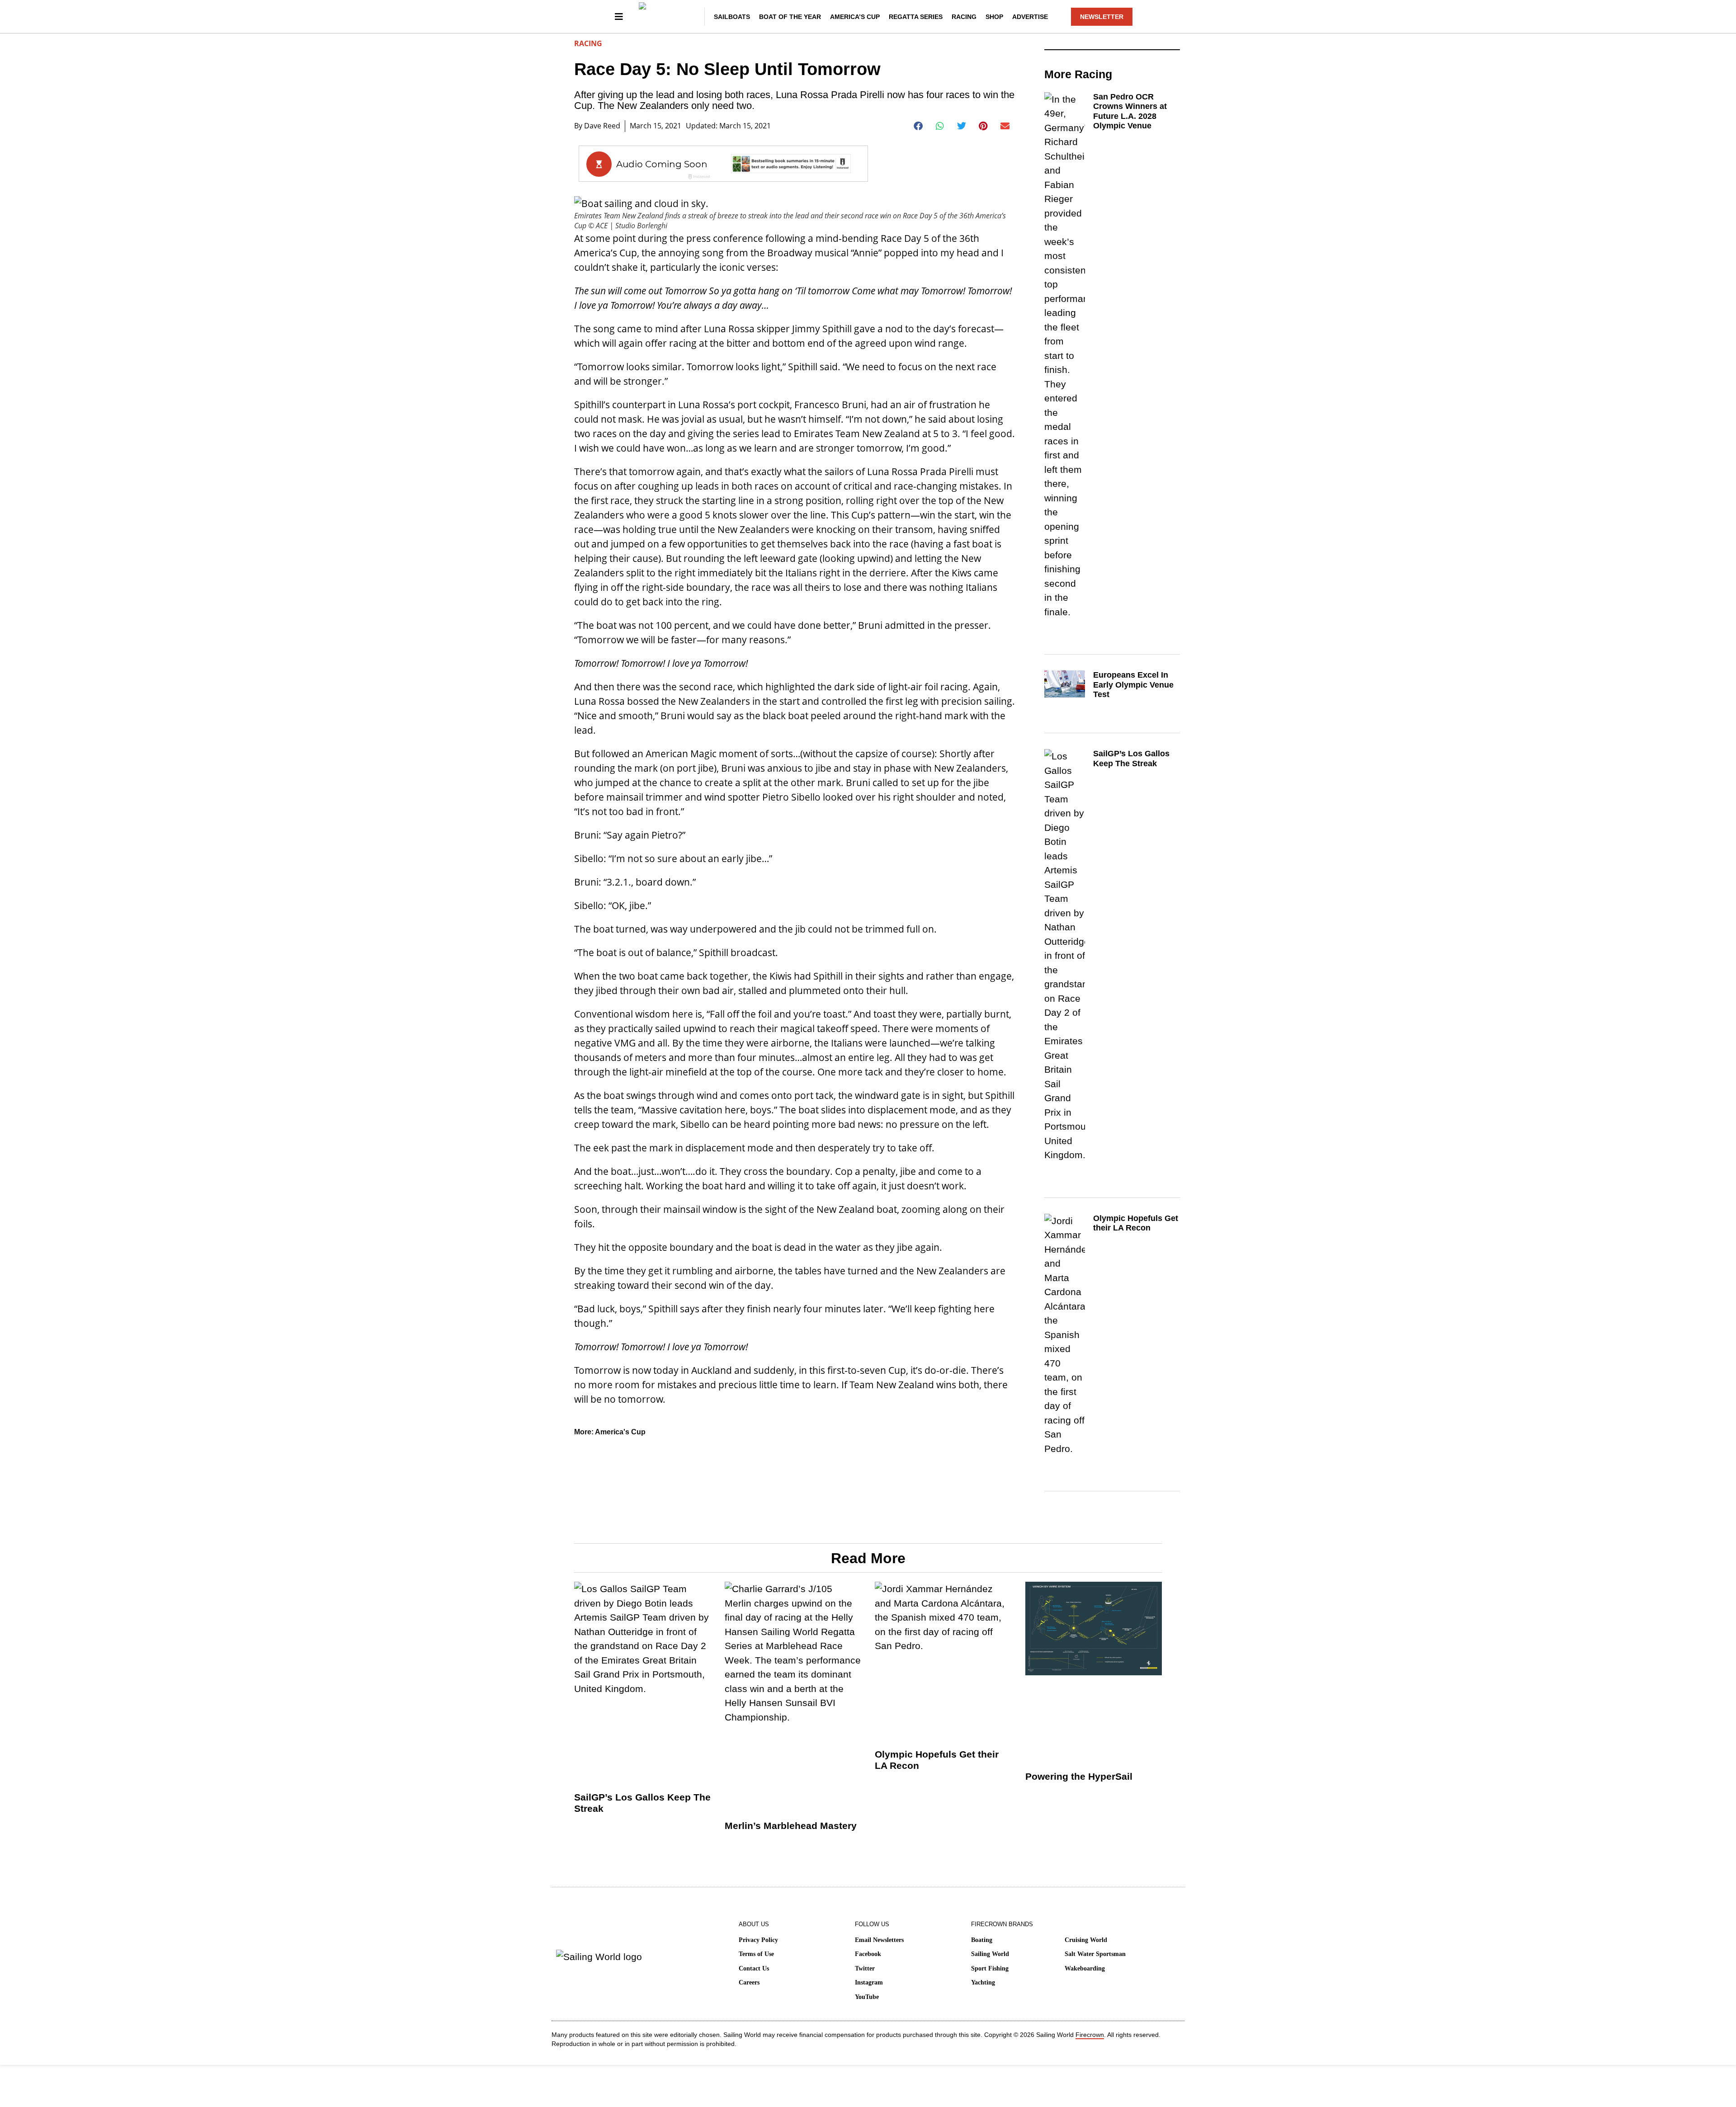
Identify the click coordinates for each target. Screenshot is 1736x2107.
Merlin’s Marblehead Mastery (791, 1826)
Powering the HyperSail (1079, 1776)
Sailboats (732, 17)
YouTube (867, 1997)
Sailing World (990, 1954)
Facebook (868, 1954)
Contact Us (754, 1968)
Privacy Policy (758, 1940)
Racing (964, 17)
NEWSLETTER (1102, 17)
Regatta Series (916, 17)
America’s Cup (855, 17)
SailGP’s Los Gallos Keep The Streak (1131, 759)
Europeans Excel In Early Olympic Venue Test (1133, 685)
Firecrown (1090, 2035)
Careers (749, 1982)
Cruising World (1086, 1940)
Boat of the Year (790, 17)
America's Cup (620, 1432)
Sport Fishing (990, 1968)
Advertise (1030, 17)
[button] (918, 126)
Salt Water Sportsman (1095, 1954)
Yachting (983, 1982)
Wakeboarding (1085, 1968)
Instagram (869, 1982)
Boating (982, 1940)
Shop (994, 17)
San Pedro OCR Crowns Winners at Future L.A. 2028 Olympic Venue (1130, 111)
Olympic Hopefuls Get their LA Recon (1136, 1223)
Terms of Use (756, 1954)
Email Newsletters (879, 1940)
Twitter (865, 1968)
